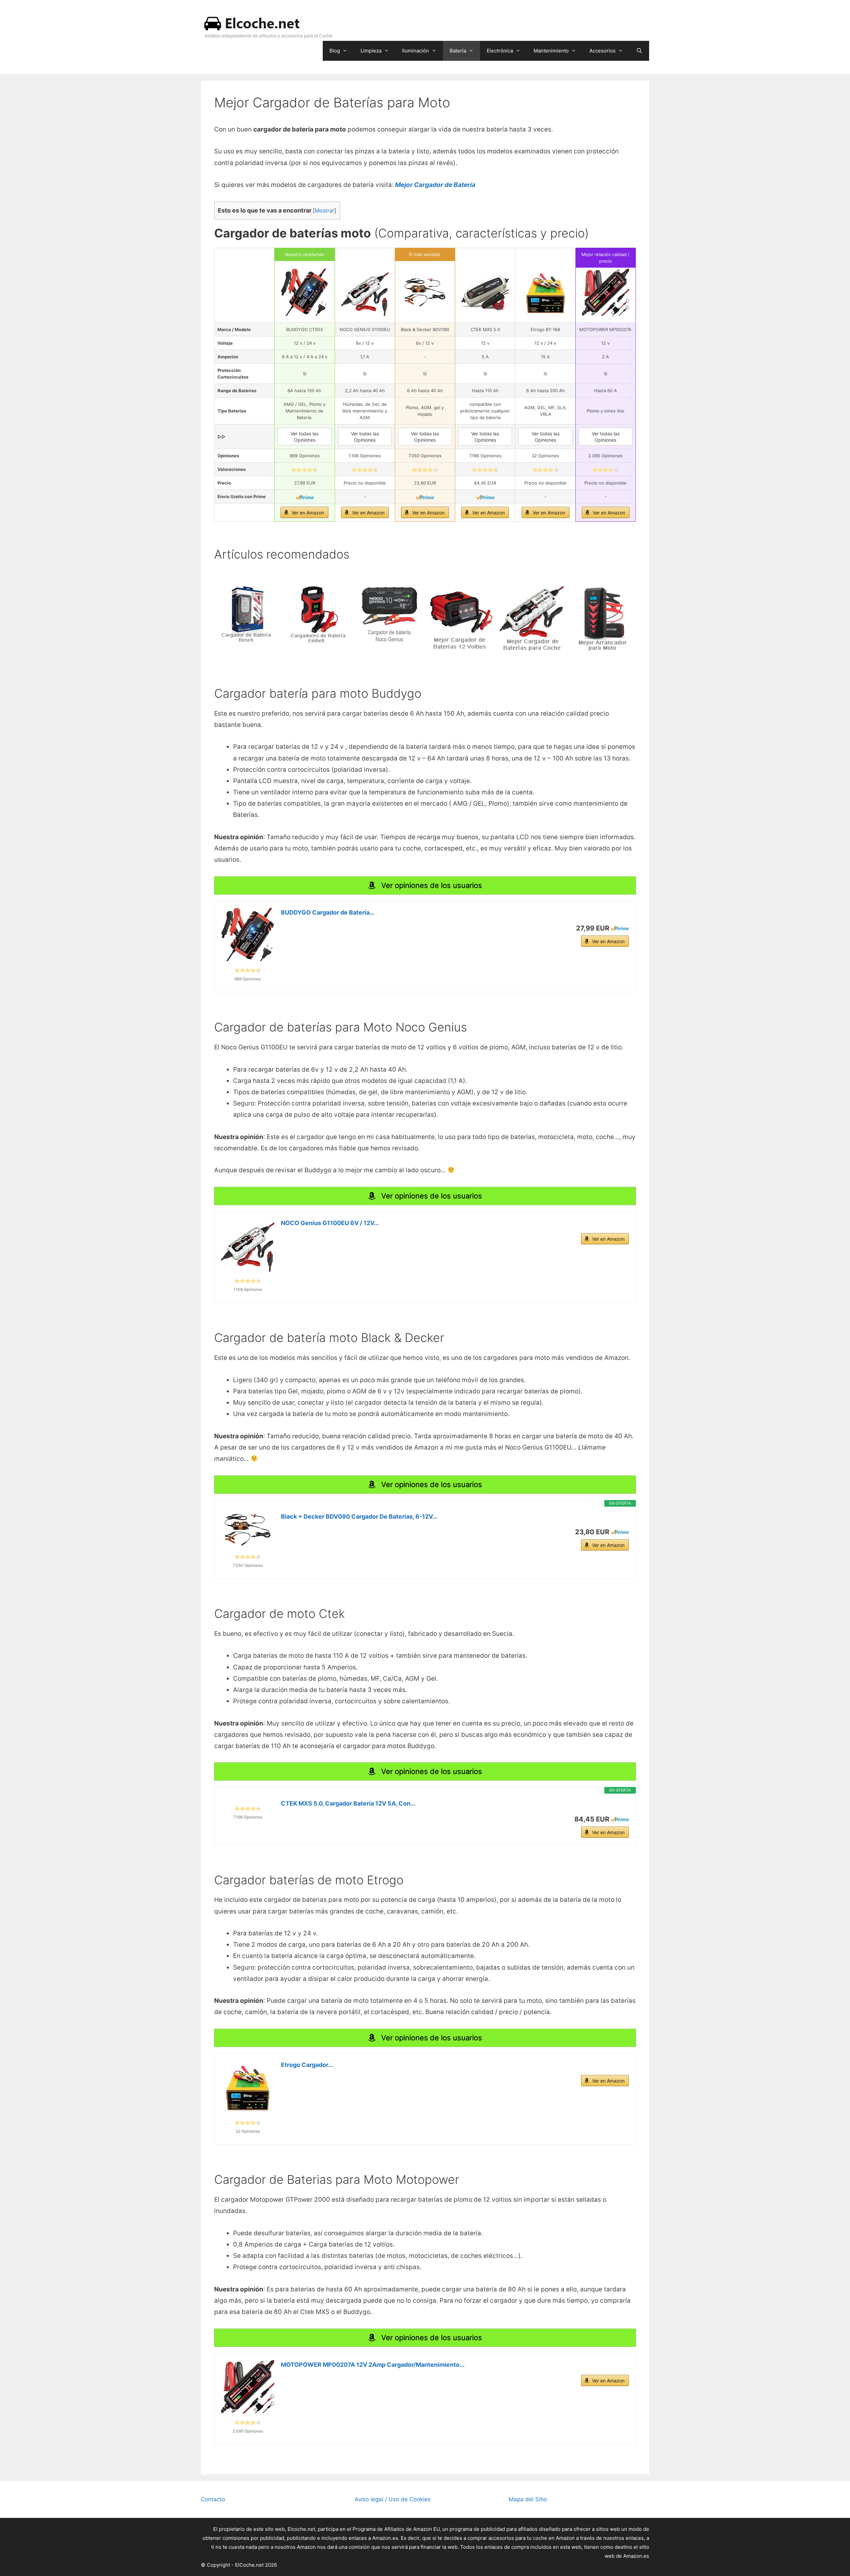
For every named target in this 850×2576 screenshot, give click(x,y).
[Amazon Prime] (305, 497)
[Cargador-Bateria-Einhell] (318, 614)
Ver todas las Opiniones (304, 437)
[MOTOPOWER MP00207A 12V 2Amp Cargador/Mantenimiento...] (248, 2387)
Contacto (213, 2499)
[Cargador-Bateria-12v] (461, 619)
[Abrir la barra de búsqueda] (639, 51)
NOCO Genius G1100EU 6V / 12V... (330, 1223)
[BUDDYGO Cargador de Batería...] (248, 934)
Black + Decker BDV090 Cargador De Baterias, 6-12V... (359, 1516)
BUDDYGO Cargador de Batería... (328, 912)
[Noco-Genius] (389, 614)
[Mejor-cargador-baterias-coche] (532, 619)
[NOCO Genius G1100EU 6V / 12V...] (248, 1245)
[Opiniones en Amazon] (304, 470)
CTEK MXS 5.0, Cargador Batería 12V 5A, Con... (348, 1803)
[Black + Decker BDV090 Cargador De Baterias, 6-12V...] (248, 1530)
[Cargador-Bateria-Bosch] (247, 614)
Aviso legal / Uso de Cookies (393, 2499)
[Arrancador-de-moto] (603, 619)
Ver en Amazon (308, 513)
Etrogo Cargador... (307, 2065)
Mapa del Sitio (528, 2499)
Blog (335, 51)
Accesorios (602, 51)
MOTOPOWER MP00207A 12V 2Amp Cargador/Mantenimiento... (373, 2365)
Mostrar (325, 211)
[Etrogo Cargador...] (248, 2087)
